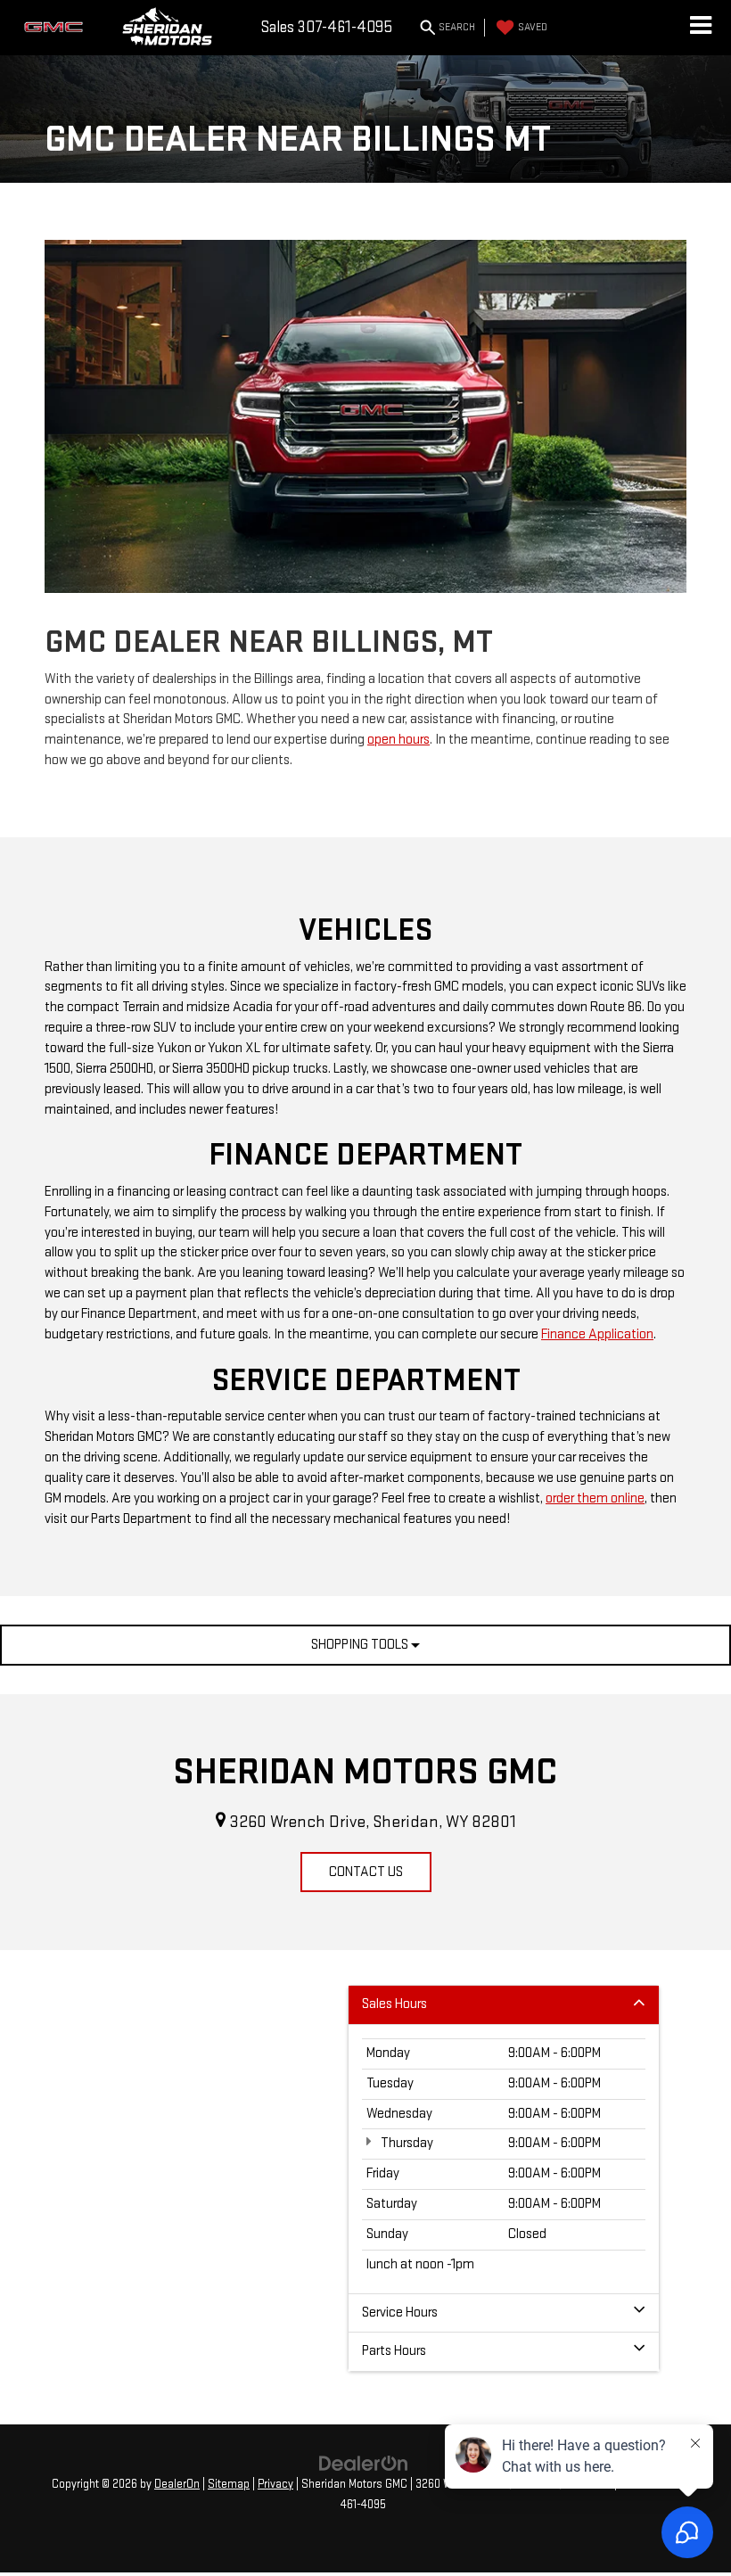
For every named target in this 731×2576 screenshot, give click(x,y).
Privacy (275, 2484)
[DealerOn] (364, 2463)
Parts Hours (394, 2351)
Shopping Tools (361, 1645)
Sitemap (229, 2484)
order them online (595, 1498)
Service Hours (400, 2313)
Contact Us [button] (366, 1872)
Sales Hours (394, 2004)
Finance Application (597, 1334)
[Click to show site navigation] (700, 28)
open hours (398, 740)
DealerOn (177, 2484)
